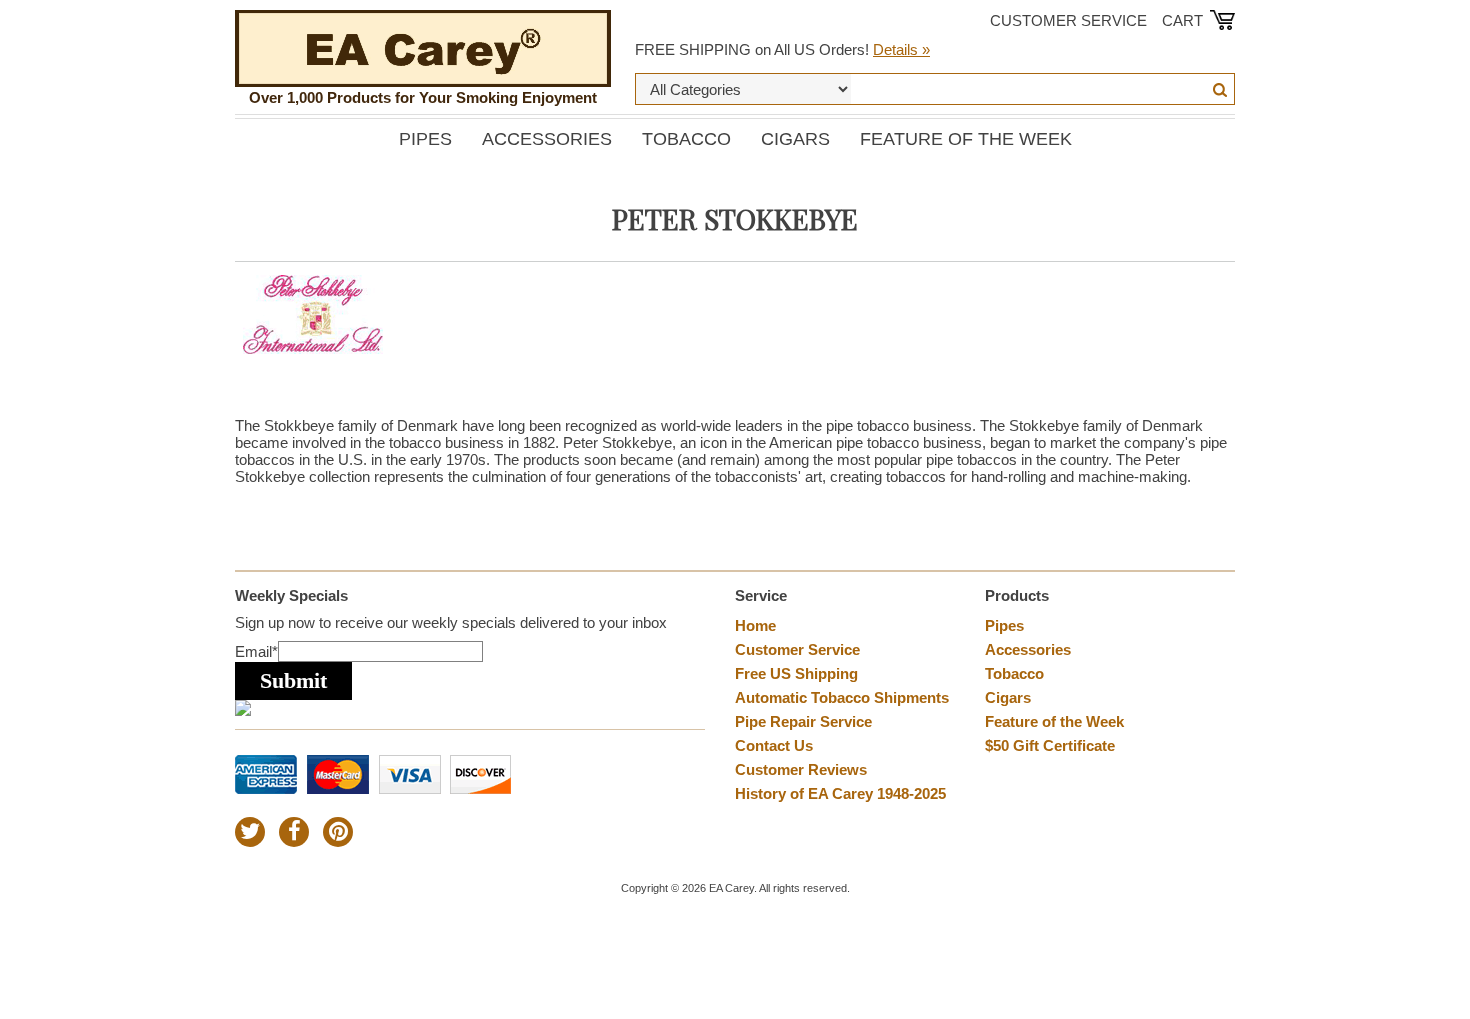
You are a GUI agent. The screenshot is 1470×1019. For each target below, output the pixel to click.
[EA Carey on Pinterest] (338, 832)
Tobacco (686, 139)
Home (755, 625)
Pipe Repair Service (803, 721)
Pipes (425, 139)
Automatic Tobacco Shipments (842, 697)
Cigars (795, 139)
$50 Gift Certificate (1050, 745)
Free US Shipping (796, 673)
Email (256, 651)
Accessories (547, 139)
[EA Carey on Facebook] (294, 832)
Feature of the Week (966, 139)
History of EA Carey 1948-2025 (840, 793)
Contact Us (774, 745)
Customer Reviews (801, 769)
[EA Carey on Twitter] (250, 832)
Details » (901, 49)
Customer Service (1068, 20)
